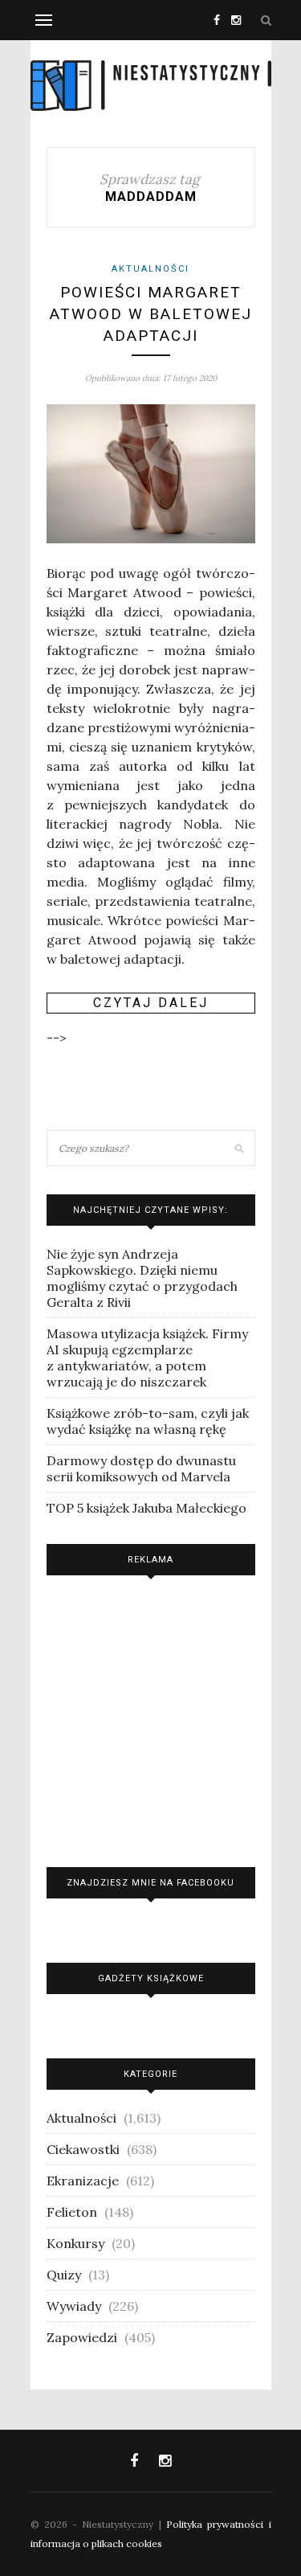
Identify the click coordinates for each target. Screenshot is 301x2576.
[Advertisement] (151, 1717)
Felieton (72, 2212)
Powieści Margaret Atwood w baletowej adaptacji (151, 313)
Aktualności (150, 269)
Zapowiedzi (82, 2337)
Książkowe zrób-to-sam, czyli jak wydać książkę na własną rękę (148, 1421)
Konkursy (75, 2243)
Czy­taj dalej (151, 1003)
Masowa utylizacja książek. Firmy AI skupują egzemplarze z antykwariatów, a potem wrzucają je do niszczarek (147, 1358)
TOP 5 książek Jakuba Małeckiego (146, 1508)
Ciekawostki (83, 2149)
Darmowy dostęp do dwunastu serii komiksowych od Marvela (141, 1468)
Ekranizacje (83, 2181)
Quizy (64, 2275)
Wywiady (74, 2306)
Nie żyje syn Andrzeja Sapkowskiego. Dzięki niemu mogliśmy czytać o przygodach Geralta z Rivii (142, 1278)
